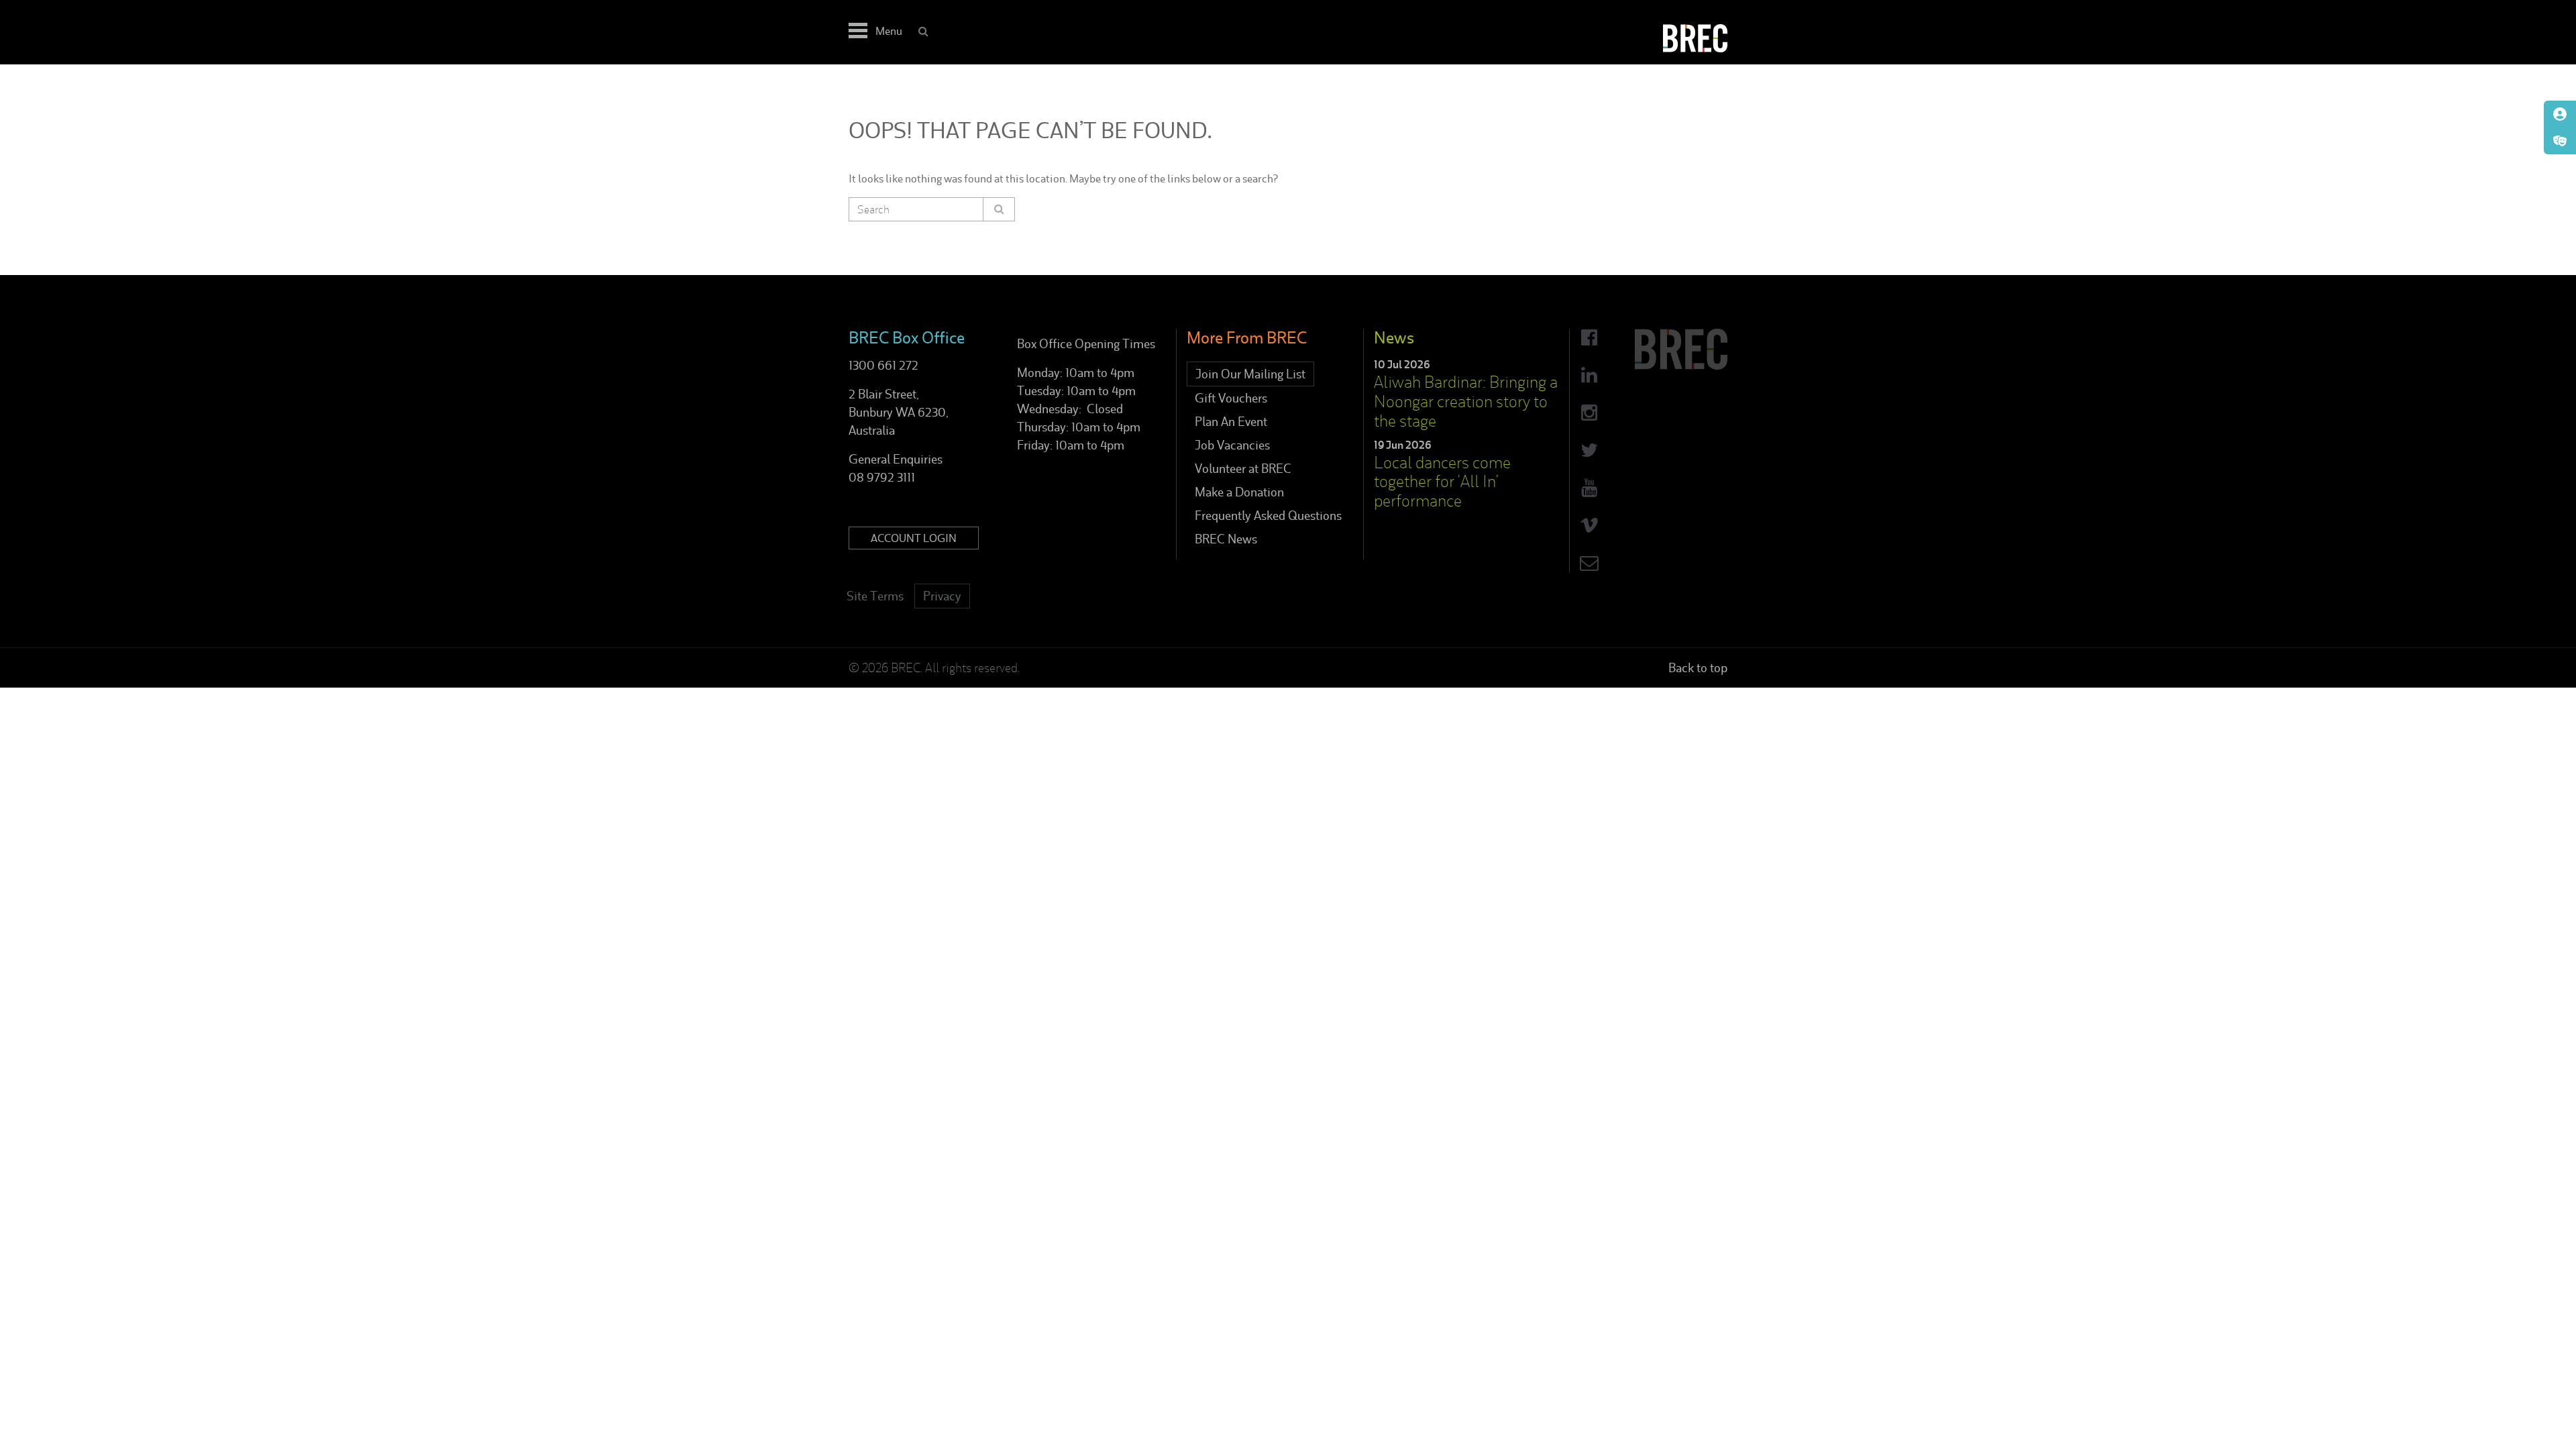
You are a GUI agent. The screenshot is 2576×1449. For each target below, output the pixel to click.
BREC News (1226, 539)
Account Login (914, 538)
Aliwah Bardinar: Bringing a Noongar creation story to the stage (1466, 401)
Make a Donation (1239, 492)
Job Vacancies (1232, 445)
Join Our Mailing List (1250, 374)
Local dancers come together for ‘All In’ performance (1442, 482)
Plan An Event (1231, 422)
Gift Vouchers (1231, 398)
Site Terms (875, 596)
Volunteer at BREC (1243, 469)
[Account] (2560, 114)
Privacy (942, 596)
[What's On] (2560, 141)
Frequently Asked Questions (1268, 516)
